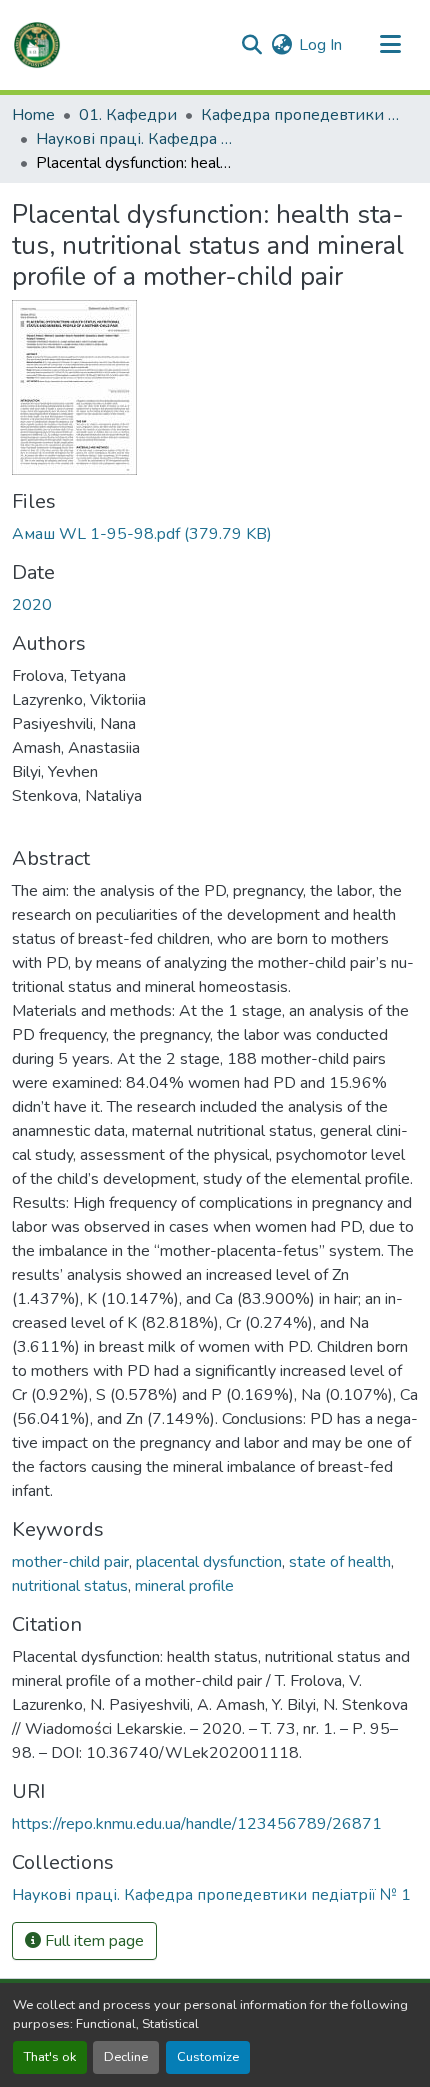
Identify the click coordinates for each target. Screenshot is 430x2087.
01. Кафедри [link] (128, 115)
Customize (208, 2057)
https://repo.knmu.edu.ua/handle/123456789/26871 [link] (197, 1824)
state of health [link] (340, 1562)
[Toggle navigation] (390, 45)
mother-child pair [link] (70, 1562)
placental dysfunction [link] (209, 1562)
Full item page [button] (92, 1941)
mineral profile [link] (184, 1586)
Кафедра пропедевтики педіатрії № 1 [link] (301, 115)
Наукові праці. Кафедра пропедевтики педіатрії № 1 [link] (136, 139)
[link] (215, 534)
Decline (126, 2057)
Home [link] (33, 115)
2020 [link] (32, 605)
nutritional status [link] (70, 1586)
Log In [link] (320, 45)
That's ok (50, 2057)
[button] (37, 45)
